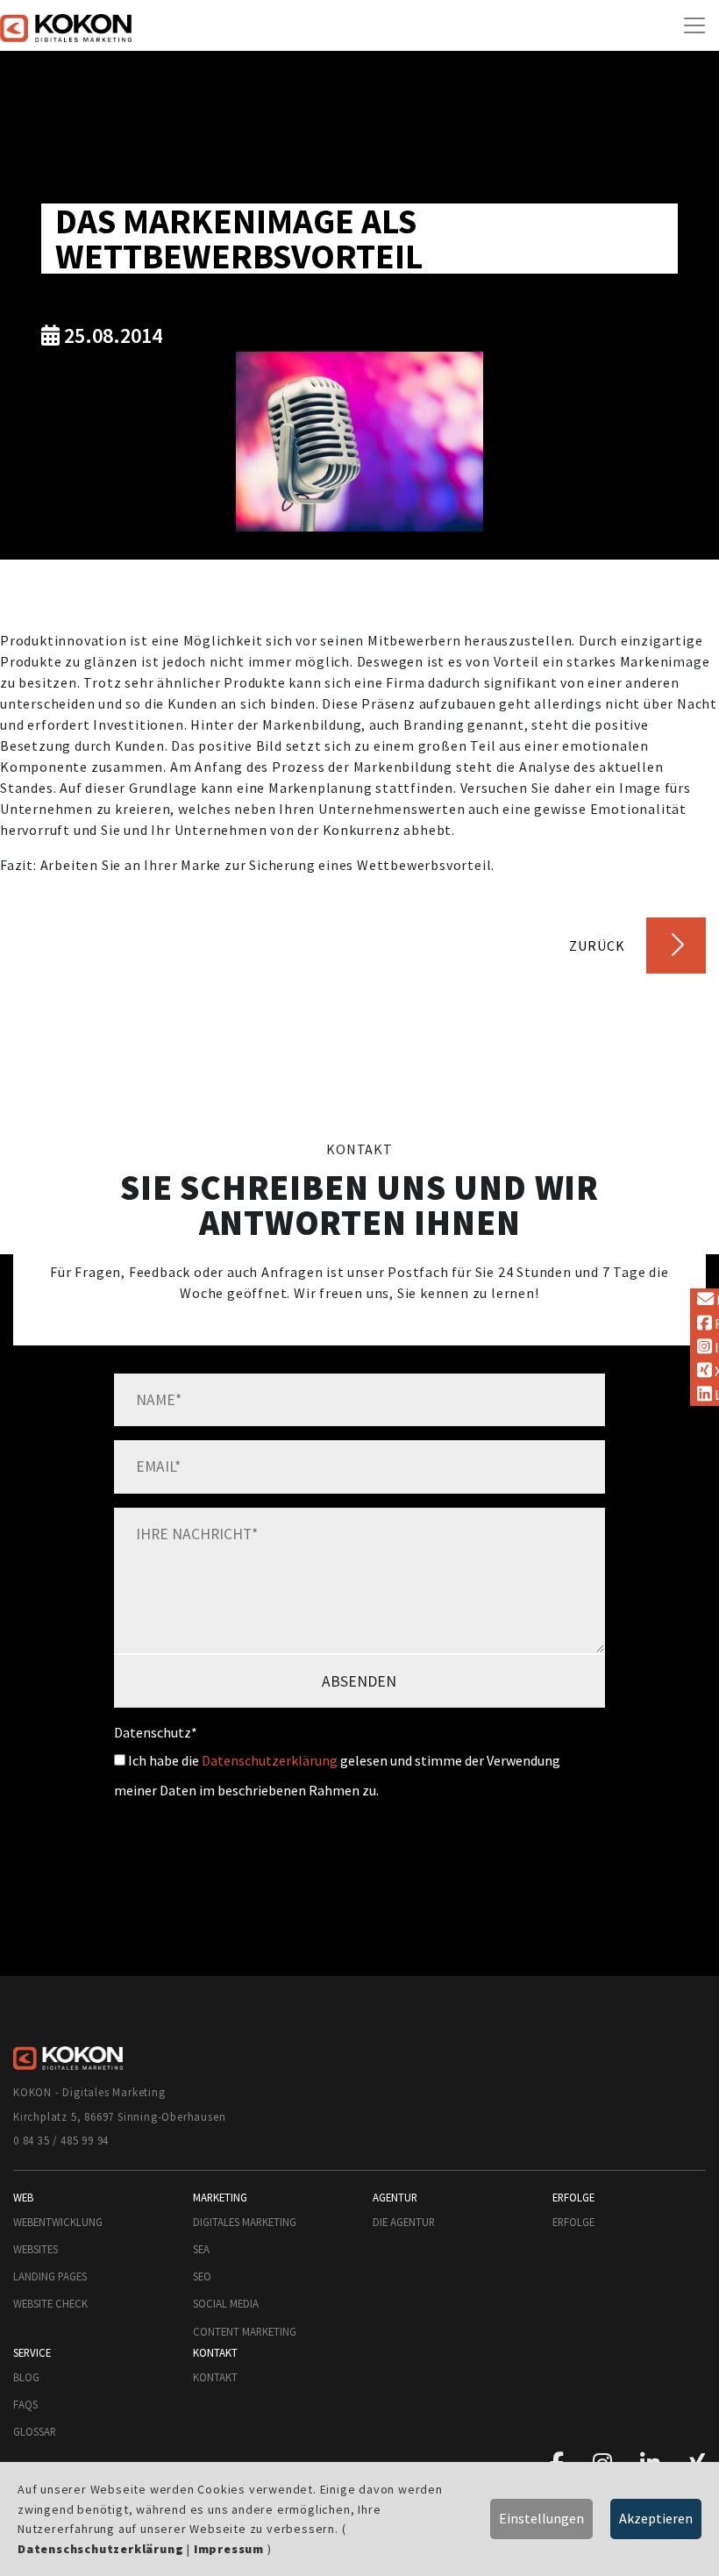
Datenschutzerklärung (270, 1760)
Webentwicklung (58, 2222)
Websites (36, 2249)
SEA (201, 2249)
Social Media (226, 2303)
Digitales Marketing (245, 2222)
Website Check (50, 2303)
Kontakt (215, 2377)
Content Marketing (245, 2331)
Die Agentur (404, 2222)
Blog (26, 2377)
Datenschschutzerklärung (100, 2549)
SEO (202, 2276)
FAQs (25, 2404)
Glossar (35, 2431)
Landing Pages (50, 2276)
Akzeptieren (656, 2518)
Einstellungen (541, 2518)
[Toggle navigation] (694, 25)
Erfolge (573, 2222)
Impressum (229, 2549)
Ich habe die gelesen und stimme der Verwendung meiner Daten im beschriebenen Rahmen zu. (337, 1775)
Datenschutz (156, 1732)
